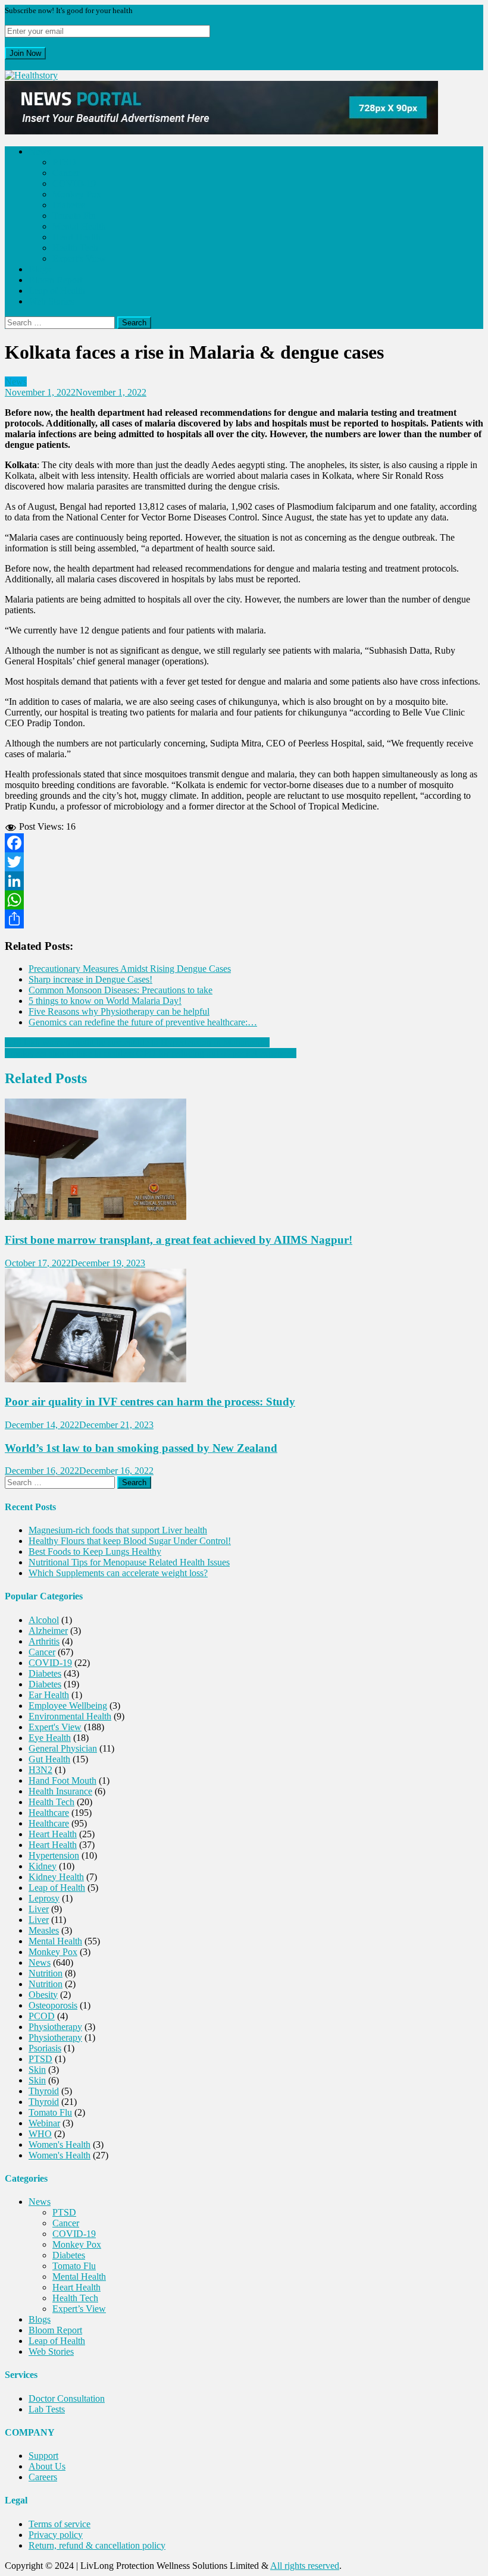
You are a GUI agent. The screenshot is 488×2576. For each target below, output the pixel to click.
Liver (39, 1909)
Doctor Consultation (67, 2398)
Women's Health (60, 2144)
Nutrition (46, 1973)
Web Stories (51, 301)
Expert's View (55, 1727)
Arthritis (44, 1641)
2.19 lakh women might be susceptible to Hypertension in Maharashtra (137, 1042)
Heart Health (76, 237)
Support (43, 2456)
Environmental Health (70, 1716)
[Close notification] (8, 65)
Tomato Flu (74, 216)
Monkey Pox (77, 194)
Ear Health (49, 1695)
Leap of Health (57, 291)
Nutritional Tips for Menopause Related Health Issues (129, 1562)
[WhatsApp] (244, 900)
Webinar (44, 2123)
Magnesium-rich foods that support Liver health (118, 1530)
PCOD (42, 2016)
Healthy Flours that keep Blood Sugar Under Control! (130, 1541)
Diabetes (69, 205)
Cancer (66, 173)
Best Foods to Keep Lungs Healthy (95, 1551)
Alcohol (44, 1620)
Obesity (43, 1995)
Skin (37, 2070)
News (40, 151)
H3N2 (40, 1770)
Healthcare (49, 1813)
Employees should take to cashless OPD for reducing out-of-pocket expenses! (151, 1053)
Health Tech (75, 248)
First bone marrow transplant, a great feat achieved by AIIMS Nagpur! (179, 1240)
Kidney (43, 1866)
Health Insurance (60, 1791)
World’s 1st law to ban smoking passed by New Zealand (141, 1448)
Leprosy (44, 1898)
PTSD (64, 162)
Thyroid (44, 2091)
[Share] (244, 919)
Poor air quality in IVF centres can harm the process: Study (150, 1402)
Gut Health (49, 1759)
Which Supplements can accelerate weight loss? (118, 1573)
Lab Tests (47, 2409)
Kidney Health (56, 1877)
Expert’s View (79, 258)
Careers (43, 2477)
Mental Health (79, 226)
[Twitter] (244, 862)
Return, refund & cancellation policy (97, 2545)
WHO (40, 2134)
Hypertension (54, 1855)
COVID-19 (74, 183)
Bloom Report (55, 280)
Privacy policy (56, 2535)
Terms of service (60, 2524)
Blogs (40, 269)
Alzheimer (48, 1631)
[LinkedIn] (244, 881)
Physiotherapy (55, 2027)
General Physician (63, 1748)
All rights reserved (305, 2566)
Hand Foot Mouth (62, 1780)
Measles (44, 1930)
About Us (47, 2466)
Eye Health (50, 1738)
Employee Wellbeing (68, 1706)
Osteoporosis (53, 2005)
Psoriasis (45, 2048)
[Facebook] (244, 843)
